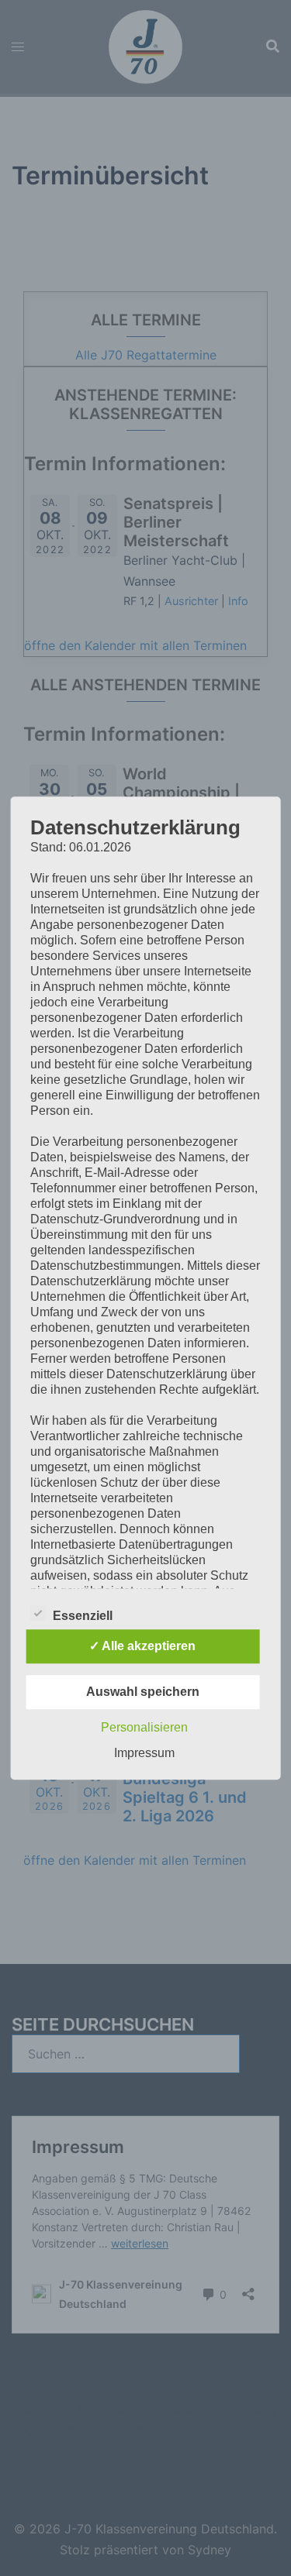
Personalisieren (144, 1727)
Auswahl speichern (143, 1692)
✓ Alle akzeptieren (142, 1646)
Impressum (144, 1753)
